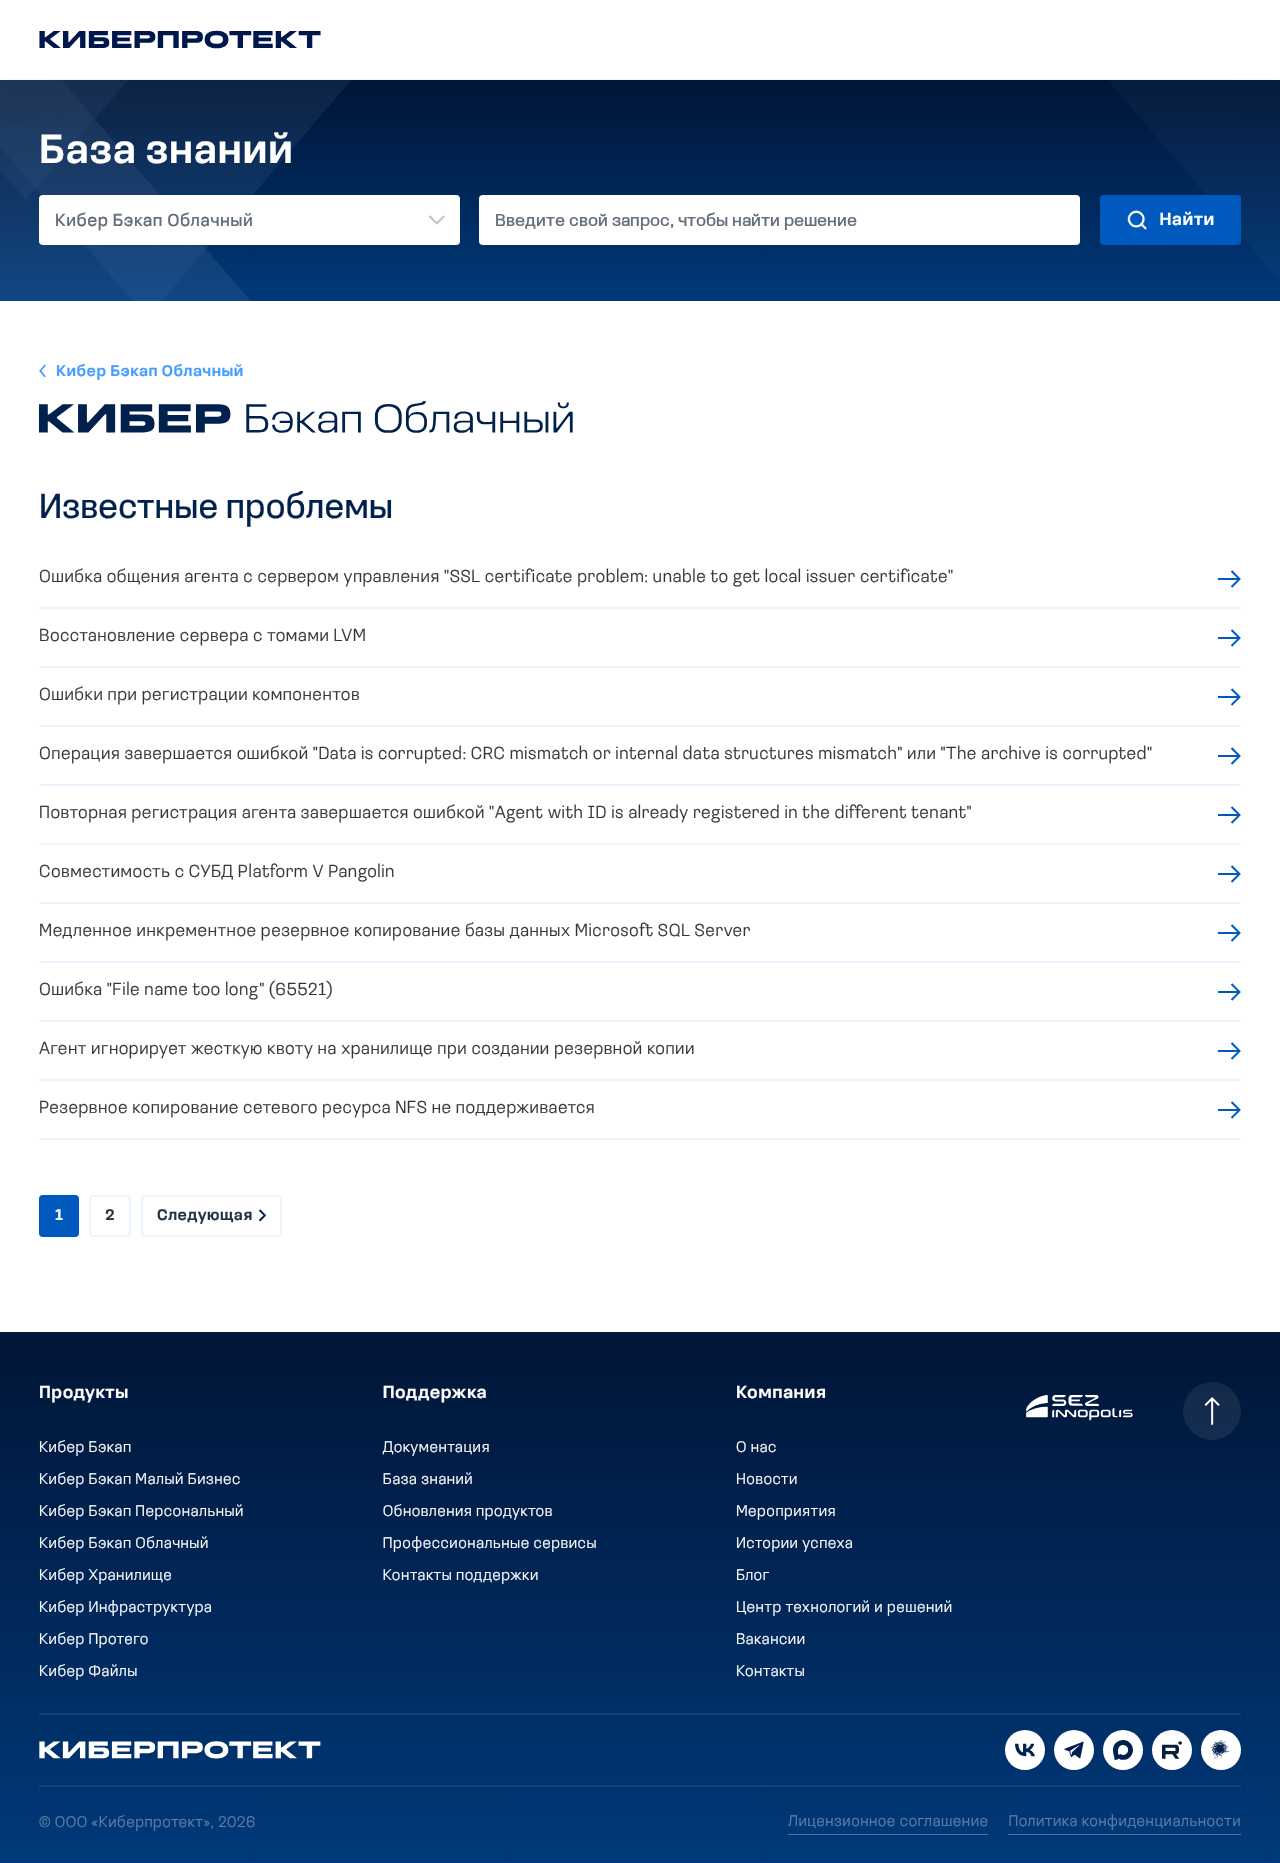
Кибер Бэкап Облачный (150, 372)
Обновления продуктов (468, 1512)
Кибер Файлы (88, 1672)
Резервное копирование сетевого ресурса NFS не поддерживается (317, 1109)
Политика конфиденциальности (1124, 1822)
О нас (756, 1448)
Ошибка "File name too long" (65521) (186, 991)
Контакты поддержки (461, 1576)
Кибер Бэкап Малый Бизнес (140, 1480)
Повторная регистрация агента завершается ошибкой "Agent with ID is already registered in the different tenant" (505, 814)
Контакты (770, 1672)
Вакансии (771, 1640)
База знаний (428, 1480)
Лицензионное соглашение (888, 1822)
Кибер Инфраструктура (125, 1608)
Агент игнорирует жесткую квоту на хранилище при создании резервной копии (367, 1050)
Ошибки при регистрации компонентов (199, 696)
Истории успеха (794, 1544)
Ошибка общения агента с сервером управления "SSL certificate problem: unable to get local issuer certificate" (496, 578)
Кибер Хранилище (105, 1576)
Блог (753, 1576)
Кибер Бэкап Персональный (141, 1512)
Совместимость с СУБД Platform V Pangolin (217, 873)
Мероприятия (786, 1512)
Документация (436, 1448)
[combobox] (249, 220)
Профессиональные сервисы (490, 1544)
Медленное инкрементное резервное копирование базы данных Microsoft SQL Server (395, 932)
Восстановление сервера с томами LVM (202, 637)
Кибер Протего (94, 1640)
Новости (767, 1480)
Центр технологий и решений (844, 1608)
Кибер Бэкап (85, 1448)
